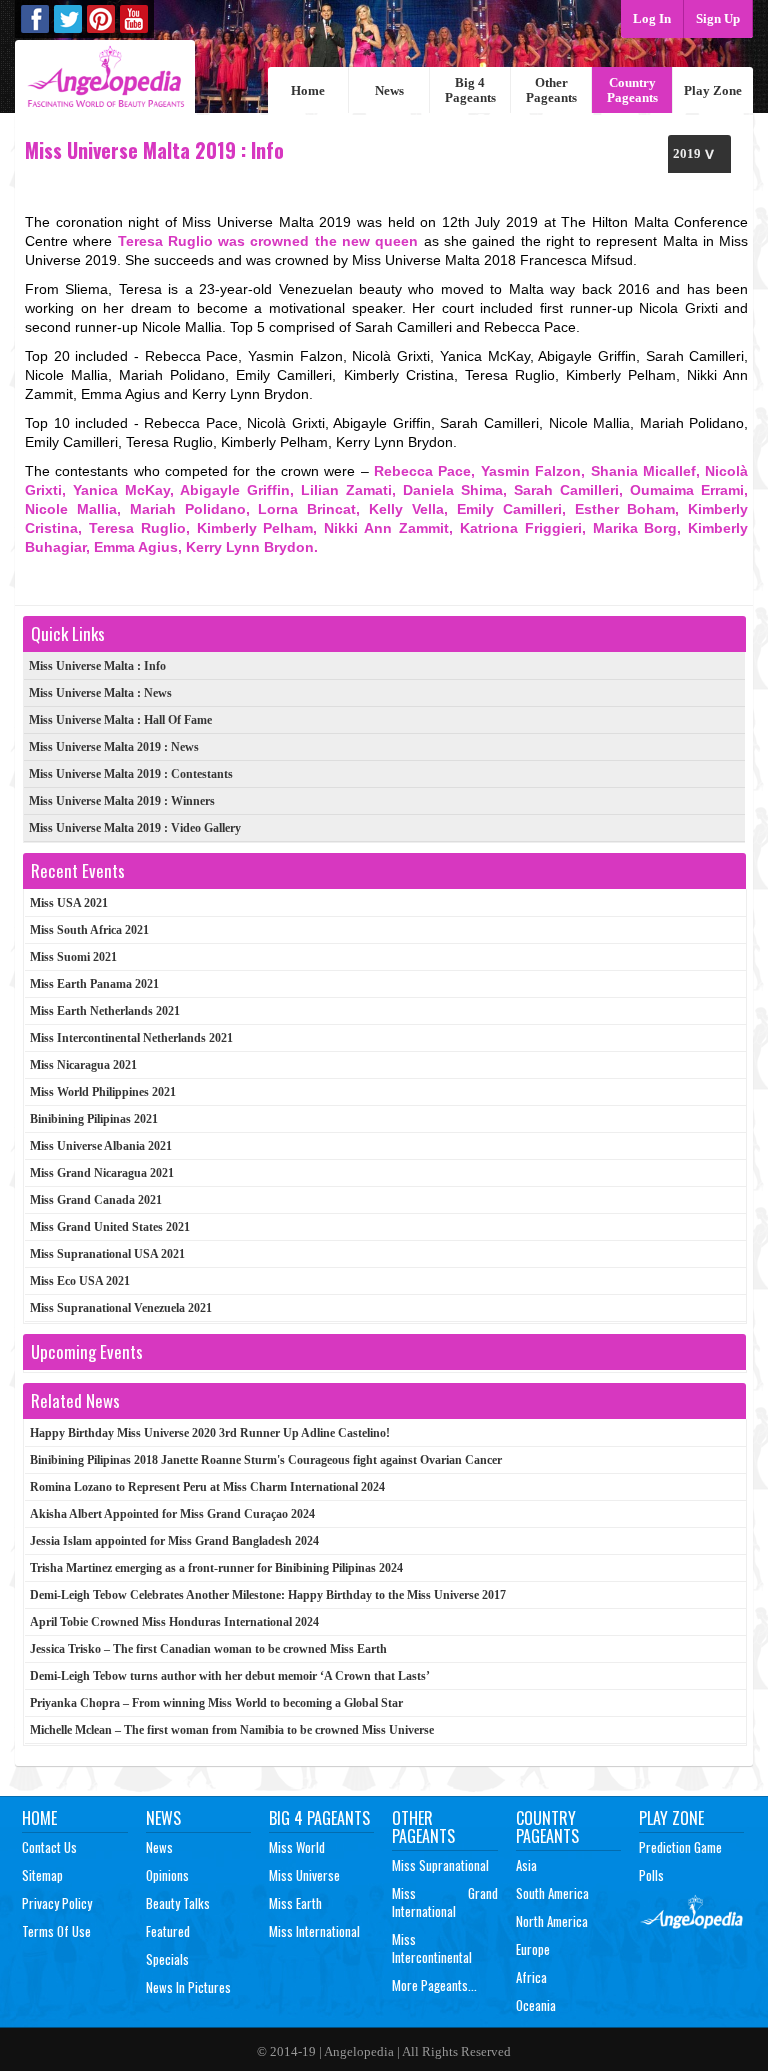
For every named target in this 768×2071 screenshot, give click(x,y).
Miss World (297, 1847)
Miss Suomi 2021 (73, 957)
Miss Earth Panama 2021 (94, 984)
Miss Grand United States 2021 (110, 1227)
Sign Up (718, 18)
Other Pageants (551, 90)
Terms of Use (56, 1931)
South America (552, 1893)
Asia (526, 1865)
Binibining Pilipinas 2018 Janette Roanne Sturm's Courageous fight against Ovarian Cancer (266, 1460)
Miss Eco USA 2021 (80, 1281)
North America (552, 1921)
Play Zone (713, 90)
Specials (167, 1959)
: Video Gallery (135, 828)
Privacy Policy (57, 1903)
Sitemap (42, 1875)
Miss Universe (304, 1875)
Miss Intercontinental (432, 1948)
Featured (168, 1931)
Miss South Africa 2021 (89, 930)
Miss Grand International (445, 1902)
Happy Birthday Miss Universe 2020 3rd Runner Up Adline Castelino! (210, 1433)
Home (308, 90)
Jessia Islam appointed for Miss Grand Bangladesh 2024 (174, 1541)
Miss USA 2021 (69, 903)
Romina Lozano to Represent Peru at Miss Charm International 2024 (207, 1487)
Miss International (314, 1931)
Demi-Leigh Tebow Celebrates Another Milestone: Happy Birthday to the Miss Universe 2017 (268, 1595)
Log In (652, 18)
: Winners (122, 801)
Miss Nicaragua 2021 (83, 1065)
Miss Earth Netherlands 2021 (105, 1011)
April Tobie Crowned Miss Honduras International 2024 (174, 1622)
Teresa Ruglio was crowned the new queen (268, 241)
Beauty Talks (178, 1903)
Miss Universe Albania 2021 (101, 1146)
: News (100, 693)
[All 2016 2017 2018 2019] (699, 153)
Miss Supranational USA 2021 (107, 1254)
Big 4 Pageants (470, 90)
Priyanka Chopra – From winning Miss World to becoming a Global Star (216, 1703)
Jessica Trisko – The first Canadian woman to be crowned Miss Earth (208, 1649)
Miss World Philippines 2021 (103, 1092)
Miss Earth (295, 1903)
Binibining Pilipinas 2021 (94, 1119)
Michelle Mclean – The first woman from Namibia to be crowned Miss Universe (232, 1730)
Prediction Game (680, 1847)
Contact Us (49, 1847)
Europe (533, 1949)
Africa (531, 1977)
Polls (651, 1875)
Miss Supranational (440, 1865)
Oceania (536, 2005)
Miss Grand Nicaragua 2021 (102, 1173)
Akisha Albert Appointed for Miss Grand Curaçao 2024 (172, 1514)
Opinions (167, 1875)
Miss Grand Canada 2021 (96, 1200)
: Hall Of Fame (120, 720)
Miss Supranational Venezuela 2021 (121, 1308)
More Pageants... (434, 1985)
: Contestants (131, 774)
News (389, 90)
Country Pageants (632, 90)
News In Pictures (188, 1987)
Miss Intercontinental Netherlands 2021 (131, 1038)
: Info (97, 666)
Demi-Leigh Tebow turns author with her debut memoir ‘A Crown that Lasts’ (230, 1676)
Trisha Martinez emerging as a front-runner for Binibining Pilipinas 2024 (216, 1568)
